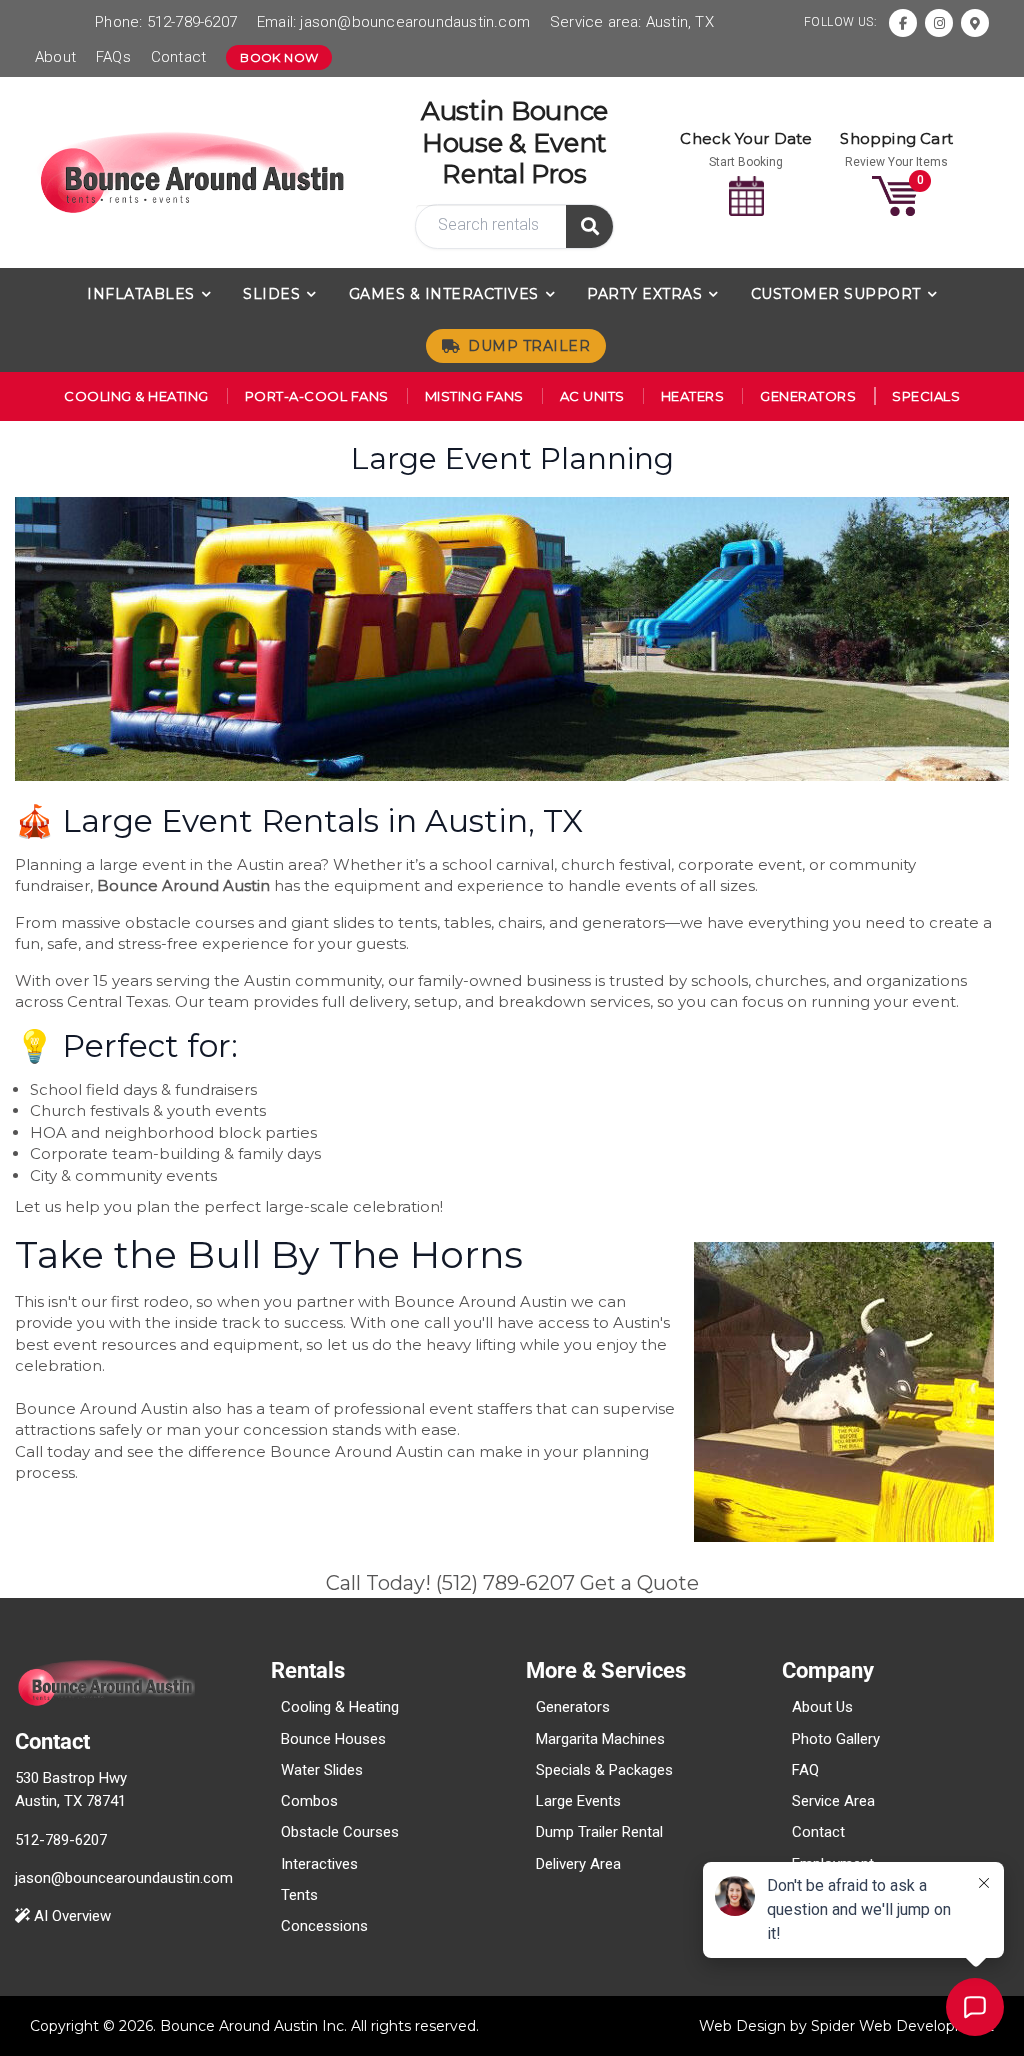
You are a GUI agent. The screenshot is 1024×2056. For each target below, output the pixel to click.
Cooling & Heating (136, 396)
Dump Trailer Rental (599, 1832)
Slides (271, 294)
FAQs (113, 57)
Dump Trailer (529, 346)
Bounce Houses (333, 1739)
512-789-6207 (192, 22)
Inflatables (141, 294)
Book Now (279, 57)
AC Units (592, 396)
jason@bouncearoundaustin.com (415, 22)
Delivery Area (578, 1864)
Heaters (693, 396)
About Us (822, 1707)
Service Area (833, 1801)
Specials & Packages (604, 1770)
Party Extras (644, 294)
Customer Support (836, 294)
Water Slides (322, 1770)
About (55, 57)
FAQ (805, 1770)
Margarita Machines (600, 1739)
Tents (299, 1895)
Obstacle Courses (340, 1832)
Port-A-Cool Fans (317, 396)
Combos (309, 1801)
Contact (178, 57)
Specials (926, 396)
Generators (808, 396)
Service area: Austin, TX (632, 22)
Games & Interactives (444, 294)
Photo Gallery (836, 1739)
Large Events (578, 1801)
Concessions (324, 1926)
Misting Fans (474, 396)
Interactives (319, 1864)
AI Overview (70, 1916)
